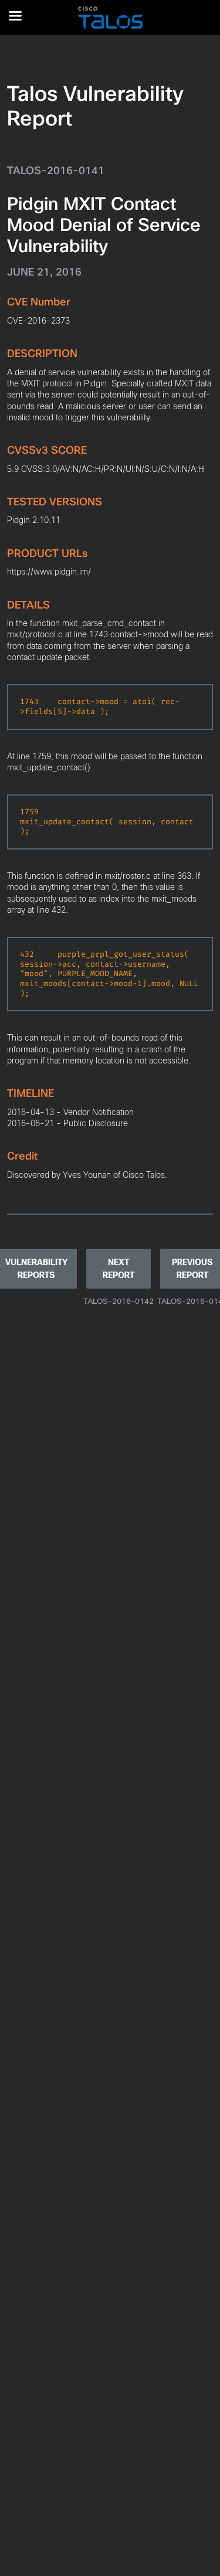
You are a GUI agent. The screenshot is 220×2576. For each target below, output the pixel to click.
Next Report (119, 1269)
